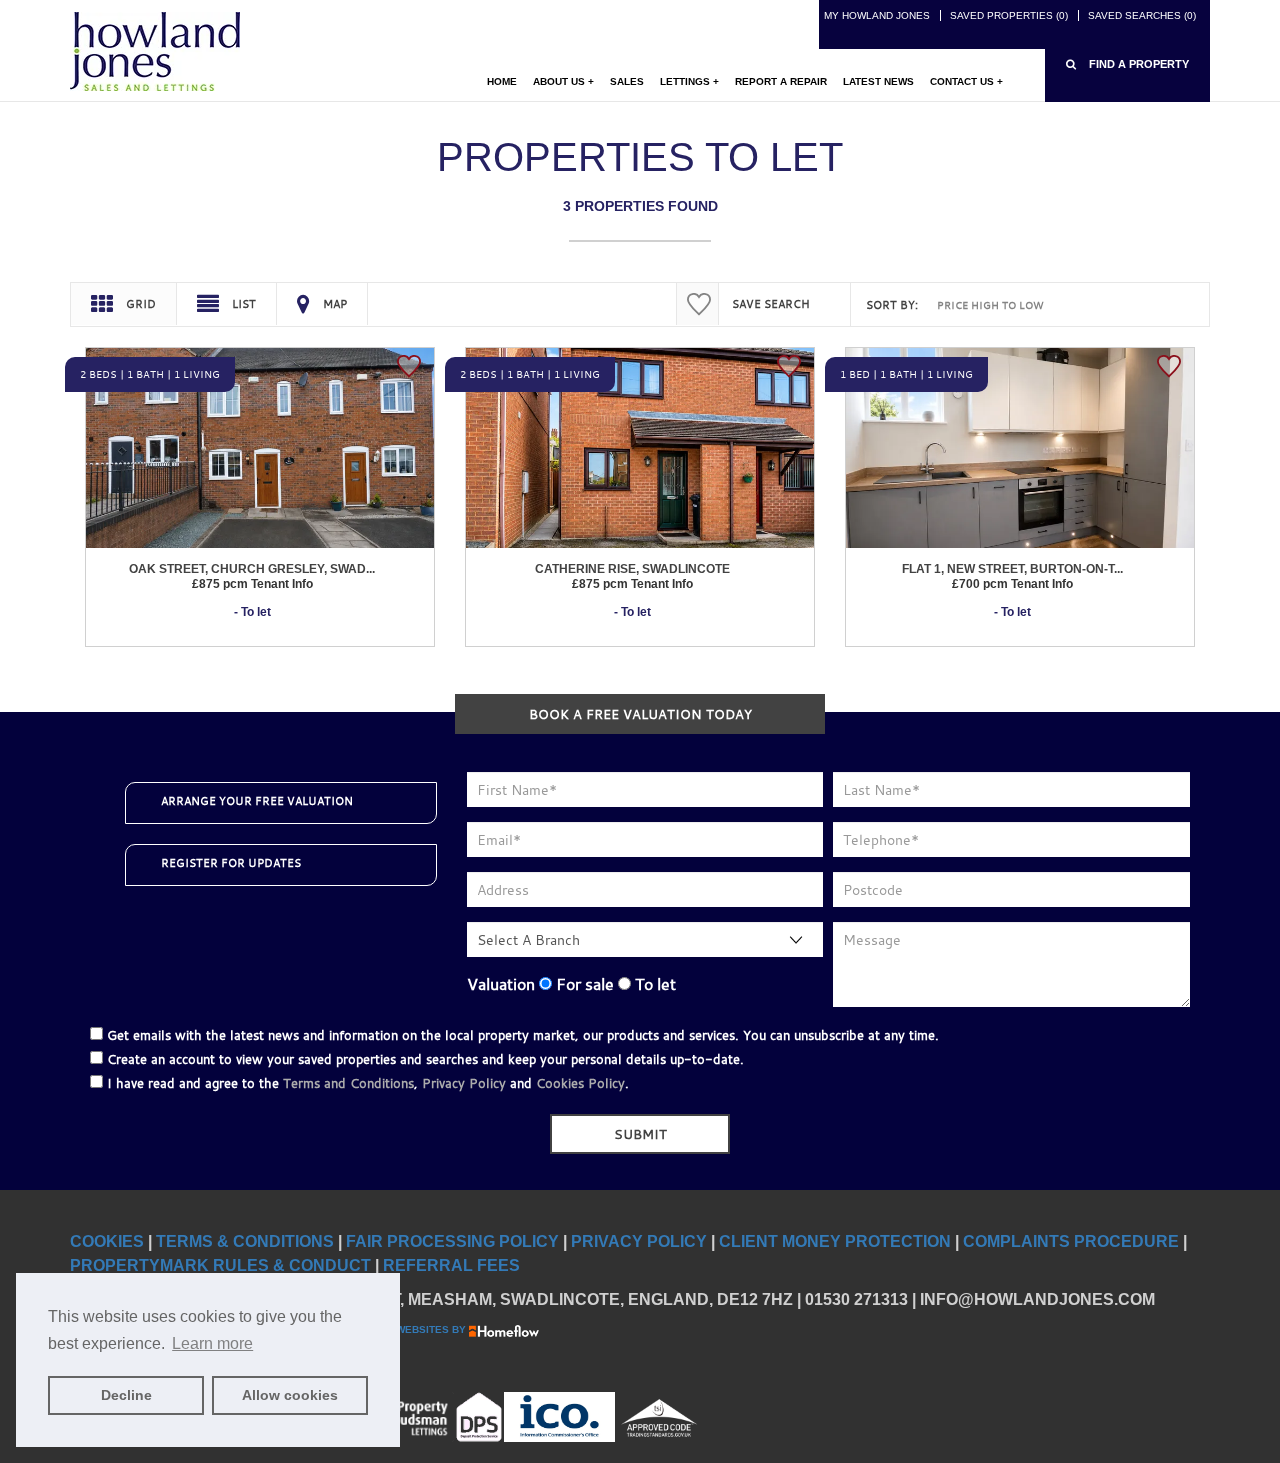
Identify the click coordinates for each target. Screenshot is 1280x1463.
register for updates (231, 863)
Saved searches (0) (1142, 15)
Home (502, 81)
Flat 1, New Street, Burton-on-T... (1012, 569)
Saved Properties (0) (1009, 15)
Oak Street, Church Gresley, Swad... (252, 569)
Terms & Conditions (245, 1241)
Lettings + (689, 81)
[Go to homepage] (155, 50)
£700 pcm (1012, 584)
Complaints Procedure (1071, 1241)
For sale (583, 984)
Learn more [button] (212, 1343)
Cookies (107, 1241)
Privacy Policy (464, 1083)
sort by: (892, 305)
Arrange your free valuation (257, 801)
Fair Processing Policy (452, 1241)
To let (653, 984)
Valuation (501, 984)
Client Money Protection (835, 1241)
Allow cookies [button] (290, 1395)
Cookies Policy (580, 1083)
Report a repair (781, 81)
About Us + (563, 81)
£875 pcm (252, 584)
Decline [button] (126, 1395)
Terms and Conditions (348, 1083)
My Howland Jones (877, 15)
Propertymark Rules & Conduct (220, 1265)
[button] (1127, 64)
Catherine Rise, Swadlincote (632, 569)
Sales (627, 81)
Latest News (878, 81)
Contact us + (966, 81)
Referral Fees (451, 1265)
